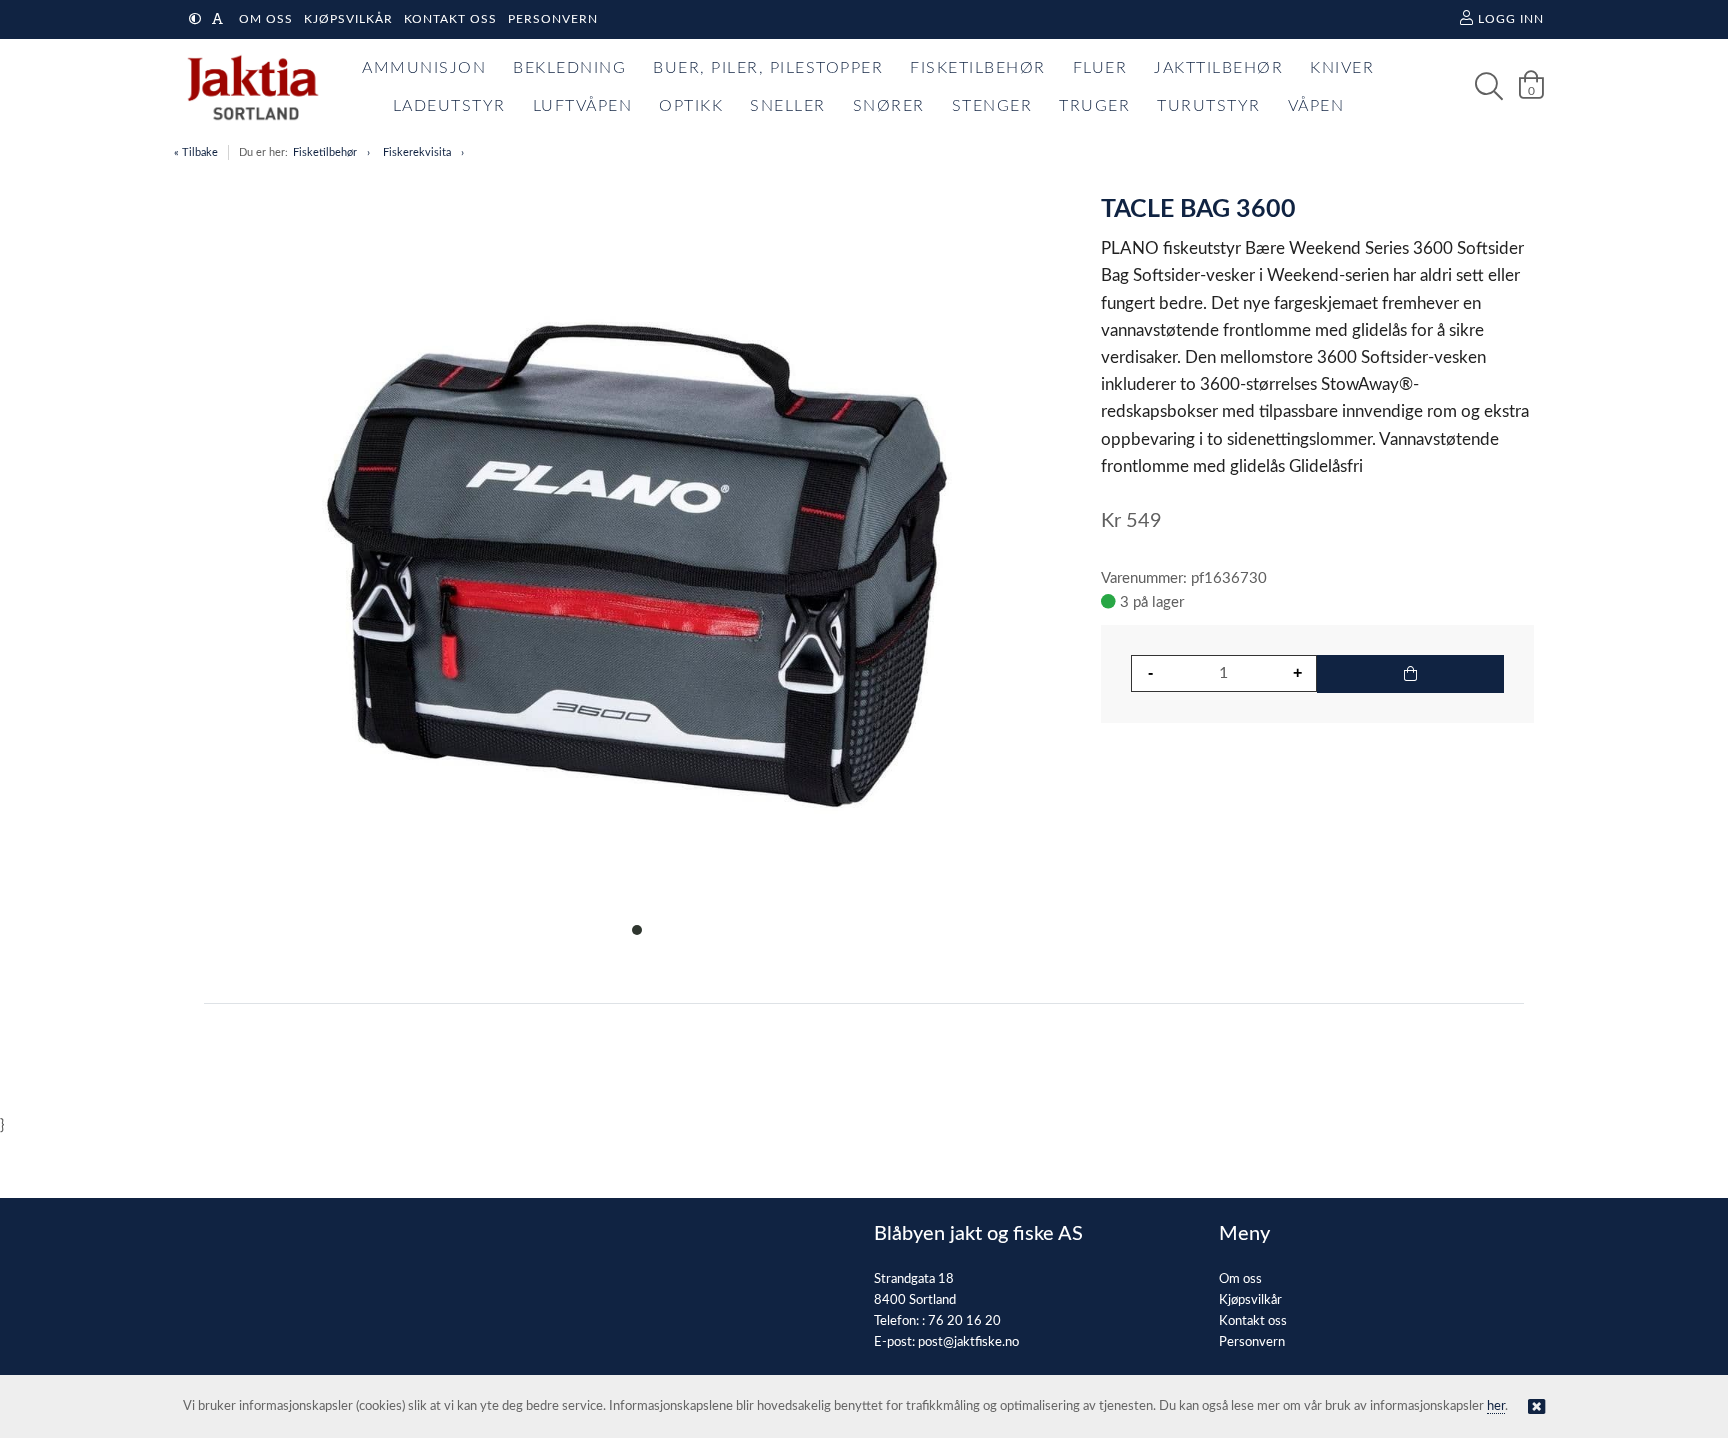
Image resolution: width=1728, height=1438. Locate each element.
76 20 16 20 (964, 1321)
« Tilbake (196, 152)
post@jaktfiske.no (968, 1342)
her (1496, 1406)
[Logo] (248, 87)
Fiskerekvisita (417, 152)
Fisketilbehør (325, 152)
